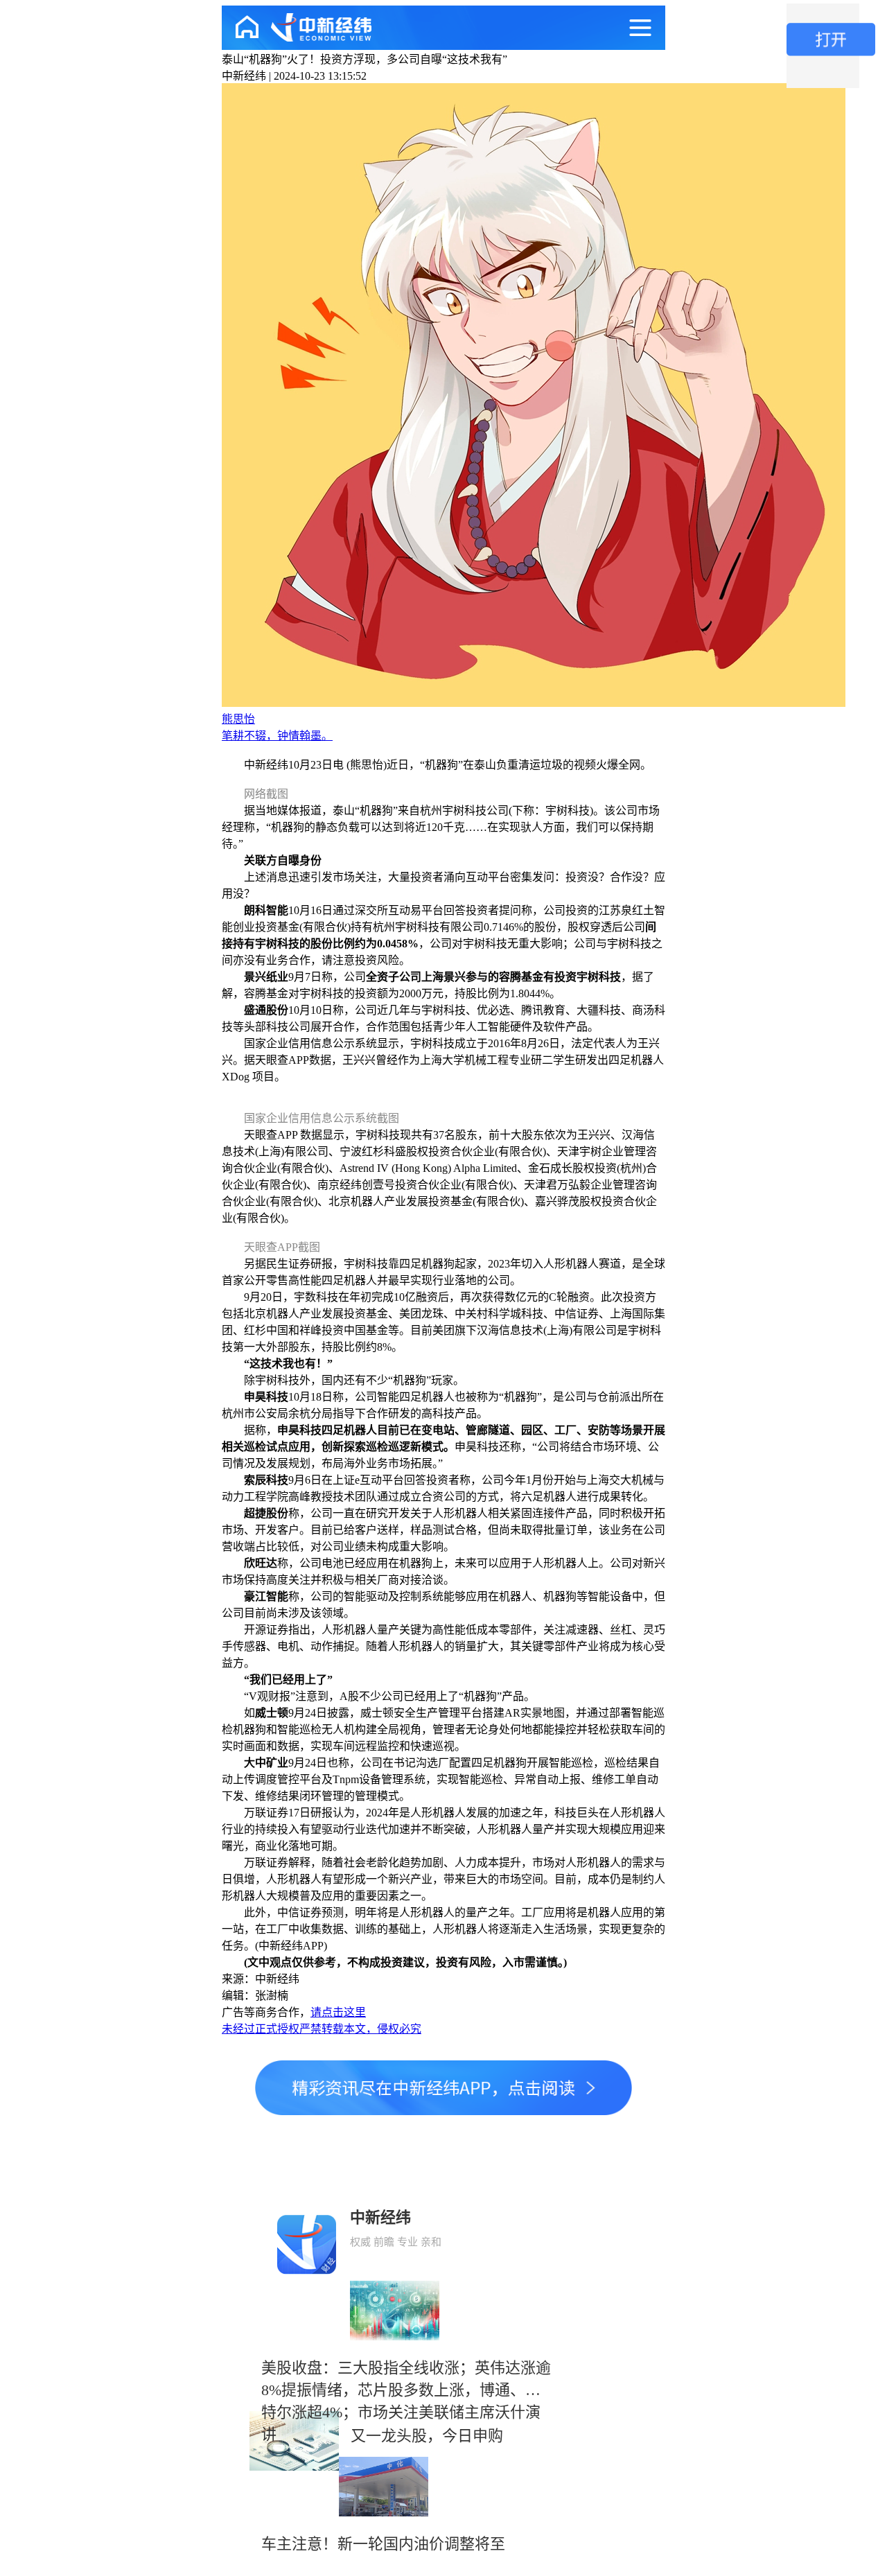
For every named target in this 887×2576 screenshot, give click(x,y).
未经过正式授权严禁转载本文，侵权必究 (322, 2029)
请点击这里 (338, 2012)
